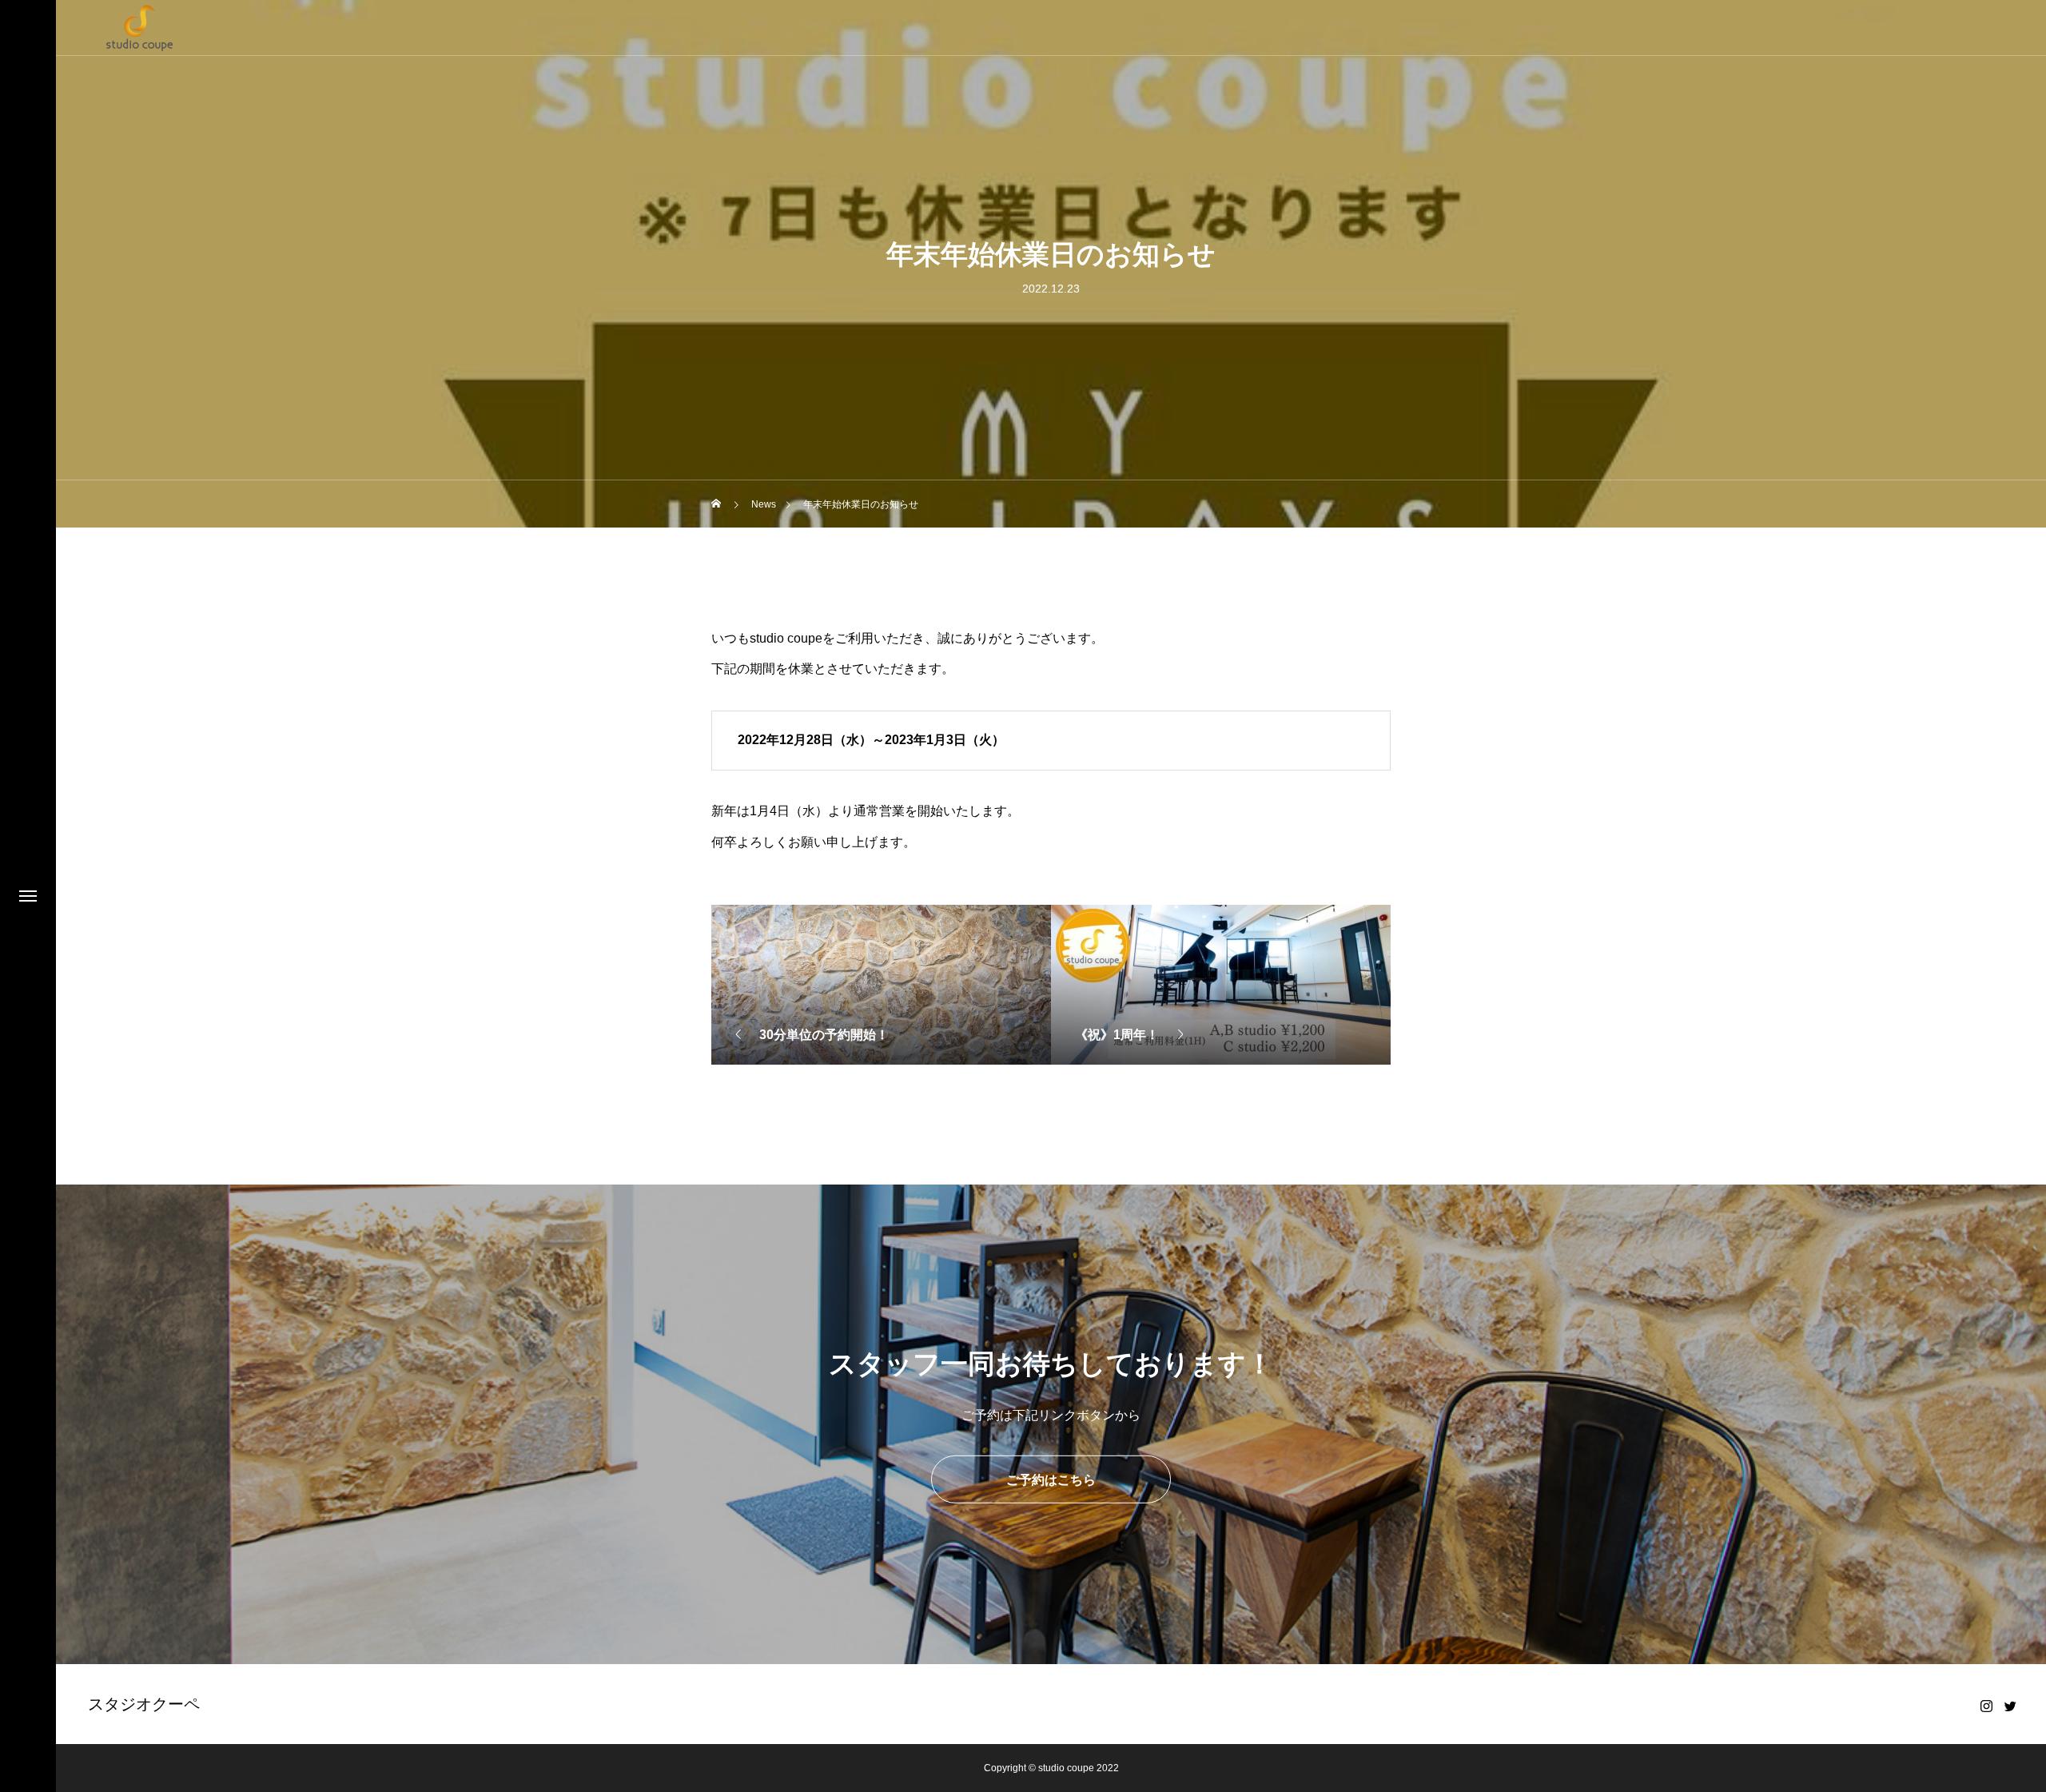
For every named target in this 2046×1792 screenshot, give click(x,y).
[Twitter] (2010, 1706)
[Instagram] (1986, 1706)
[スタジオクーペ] (140, 28)
